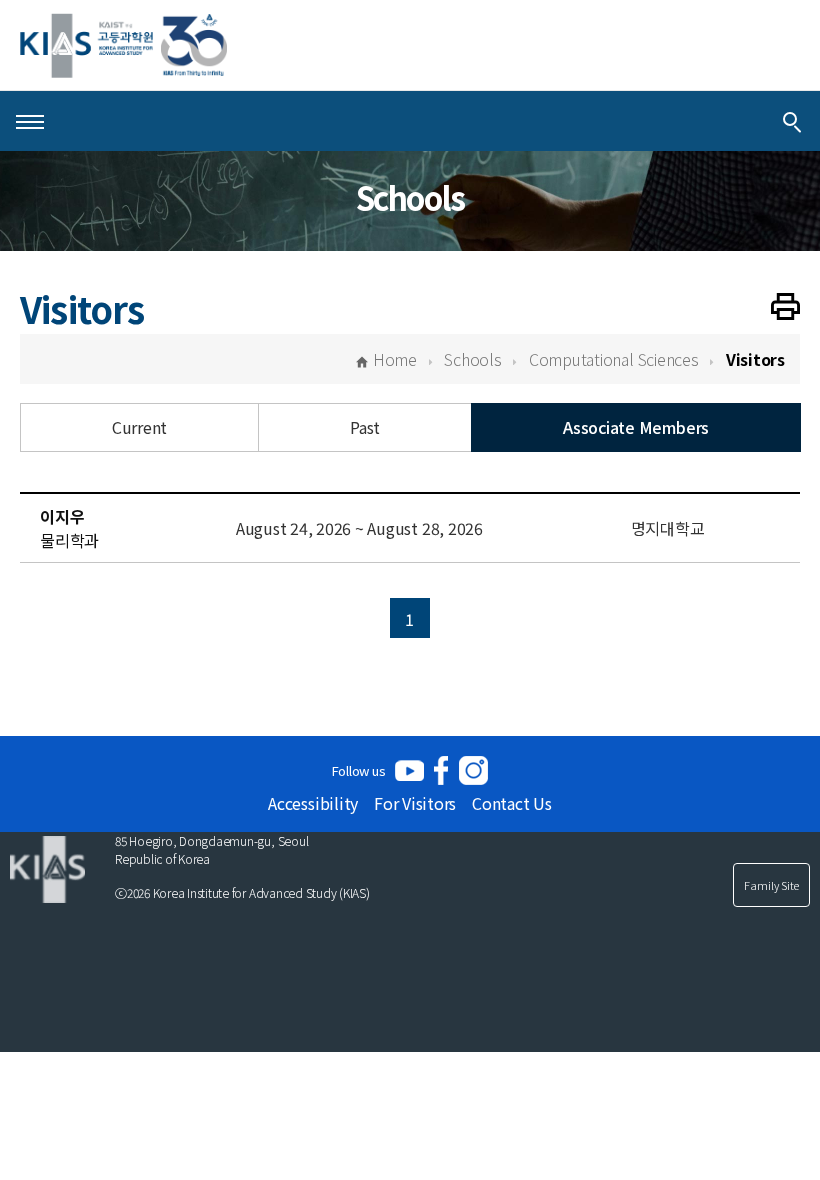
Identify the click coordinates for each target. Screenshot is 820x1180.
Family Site (771, 885)
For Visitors (415, 803)
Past (365, 427)
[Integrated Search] (792, 121)
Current (139, 427)
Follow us (359, 770)
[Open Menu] (30, 121)
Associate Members (636, 427)
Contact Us (512, 803)
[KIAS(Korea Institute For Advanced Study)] (123, 45)
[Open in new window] (409, 770)
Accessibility (313, 803)
